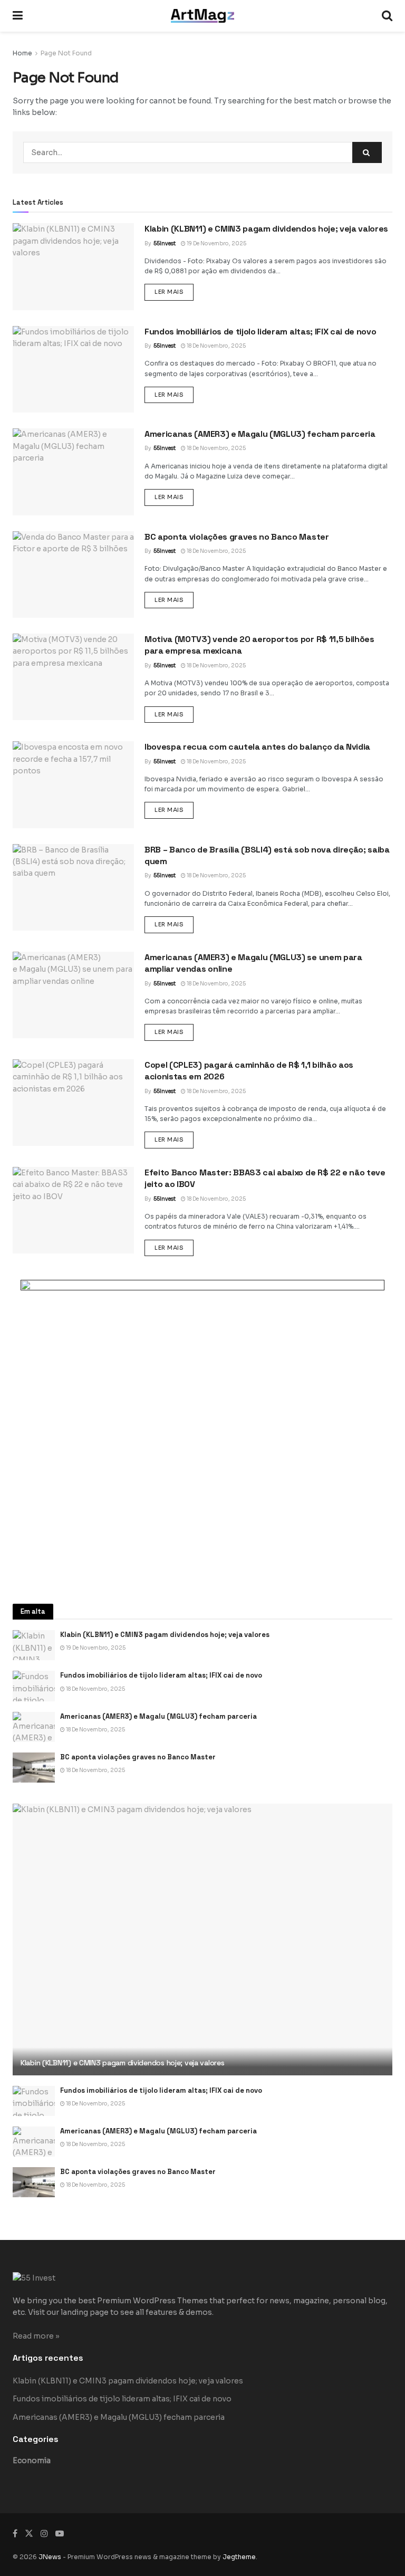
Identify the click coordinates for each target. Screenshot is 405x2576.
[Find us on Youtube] (60, 2534)
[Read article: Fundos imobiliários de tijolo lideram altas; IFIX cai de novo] (73, 369)
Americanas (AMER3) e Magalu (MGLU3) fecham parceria (260, 434)
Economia (32, 2460)
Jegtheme (239, 2557)
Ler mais (174, 291)
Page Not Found (66, 53)
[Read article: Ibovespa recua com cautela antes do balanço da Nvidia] (73, 784)
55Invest (165, 243)
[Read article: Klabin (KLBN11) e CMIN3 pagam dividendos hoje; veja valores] (73, 266)
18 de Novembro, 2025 (216, 346)
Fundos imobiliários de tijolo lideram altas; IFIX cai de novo (260, 332)
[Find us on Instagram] (44, 2534)
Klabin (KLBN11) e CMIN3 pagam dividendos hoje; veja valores (266, 229)
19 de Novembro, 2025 (216, 243)
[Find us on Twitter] (29, 2534)
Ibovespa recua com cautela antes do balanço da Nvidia (257, 747)
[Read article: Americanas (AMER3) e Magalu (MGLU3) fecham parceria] (73, 472)
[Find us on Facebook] (15, 2534)
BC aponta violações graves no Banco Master (237, 537)
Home (22, 53)
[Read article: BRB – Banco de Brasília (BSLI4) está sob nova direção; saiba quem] (73, 887)
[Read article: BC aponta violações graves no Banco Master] (73, 574)
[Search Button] (387, 16)
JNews (50, 2557)
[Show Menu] (18, 16)
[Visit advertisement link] (202, 1431)
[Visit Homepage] (202, 16)
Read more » (36, 2336)
